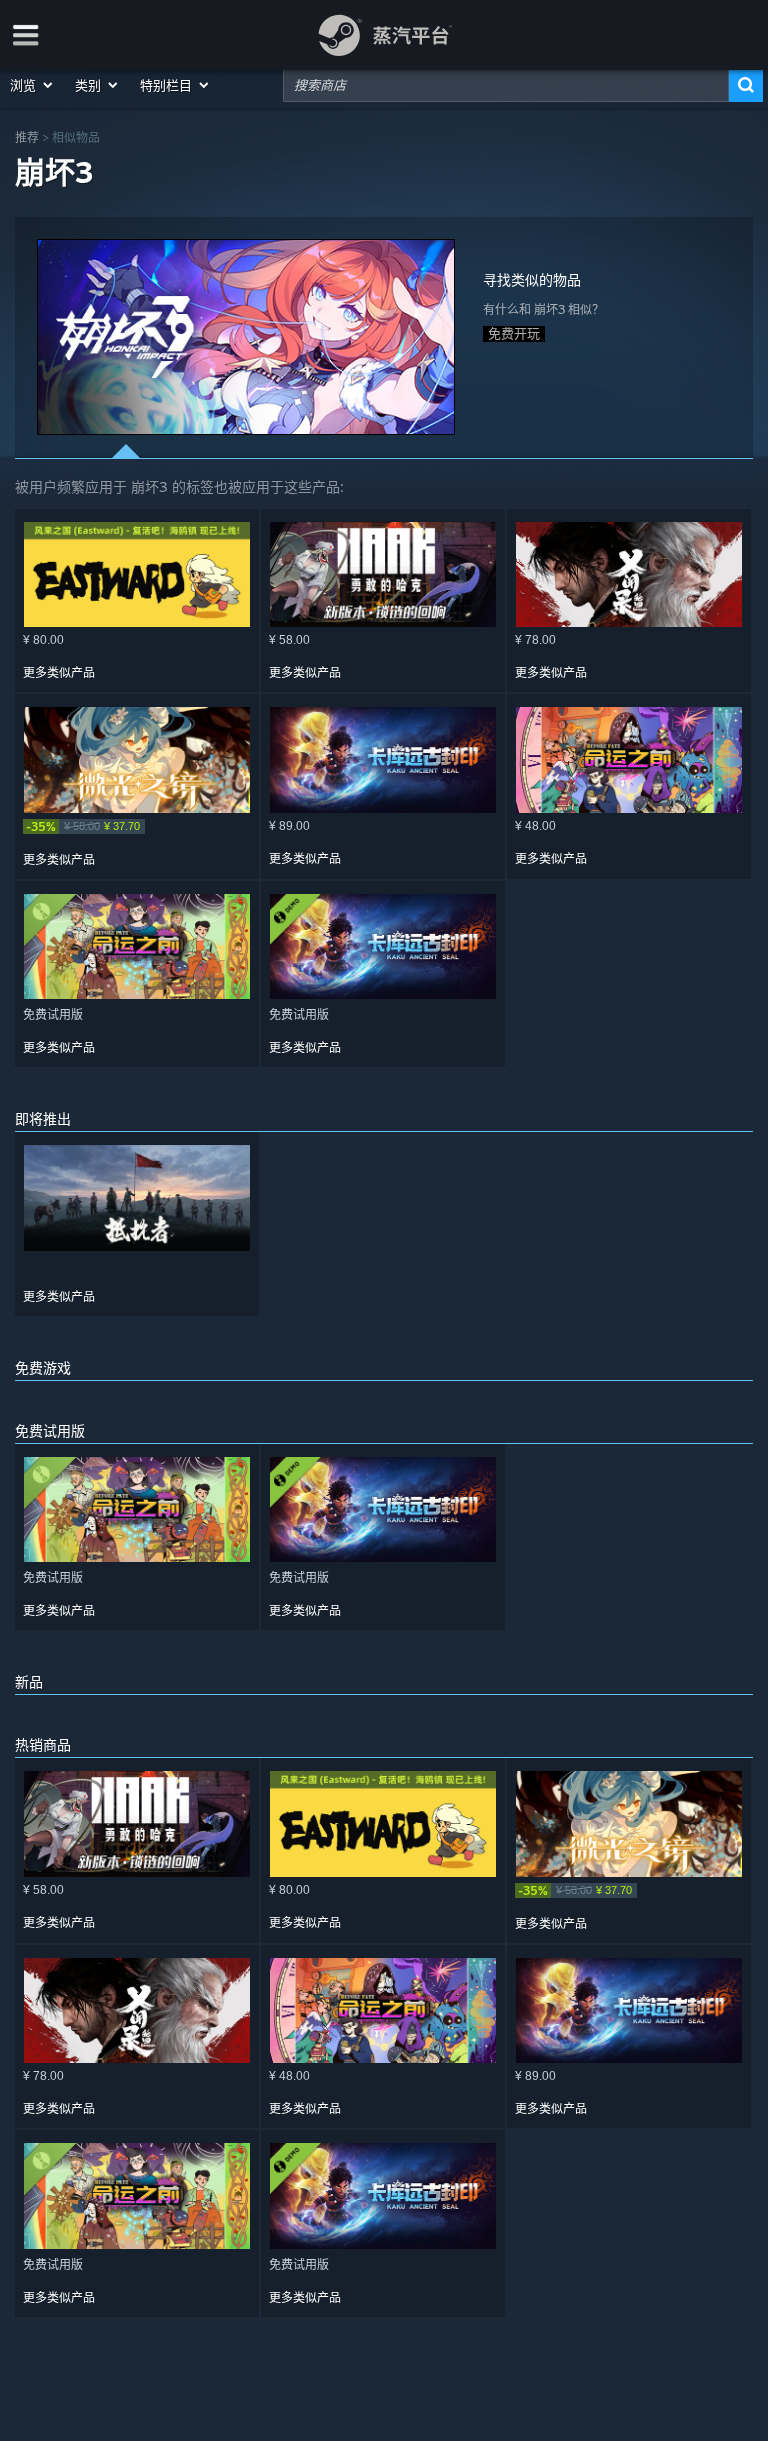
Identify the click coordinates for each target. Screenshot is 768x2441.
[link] (137, 826)
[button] (32, 85)
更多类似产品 (59, 673)
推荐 (27, 137)
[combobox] (506, 85)
